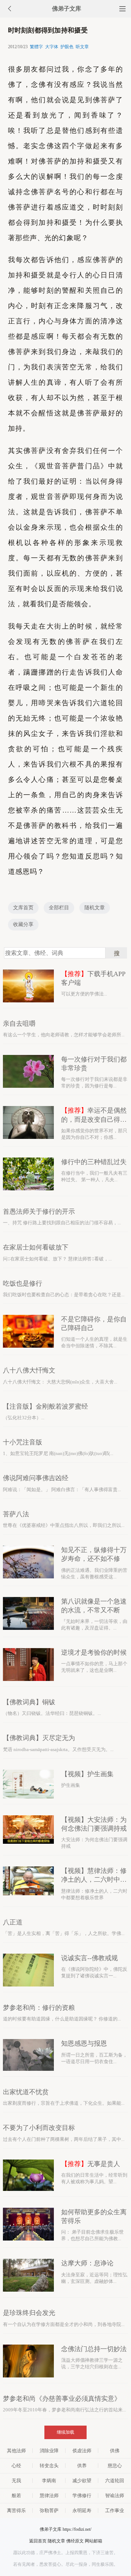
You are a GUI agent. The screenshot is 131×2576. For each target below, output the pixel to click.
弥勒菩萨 (49, 2510)
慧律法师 (49, 2496)
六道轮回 (115, 2481)
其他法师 (16, 2451)
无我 (16, 2481)
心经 (16, 2466)
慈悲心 (115, 2466)
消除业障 (49, 2451)
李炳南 (49, 2481)
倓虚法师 (82, 2451)
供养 (82, 2466)
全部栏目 (59, 908)
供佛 (115, 2451)
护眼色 (67, 47)
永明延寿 (82, 2510)
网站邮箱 (94, 2541)
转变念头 (49, 2466)
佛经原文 (75, 2541)
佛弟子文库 (67, 9)
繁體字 (36, 47)
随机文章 (95, 908)
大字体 (52, 47)
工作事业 (115, 2510)
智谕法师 (115, 2496)
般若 (16, 2496)
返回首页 (38, 2541)
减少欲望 (82, 2481)
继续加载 (65, 2432)
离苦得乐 (16, 2510)
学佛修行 (82, 2496)
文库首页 (23, 908)
